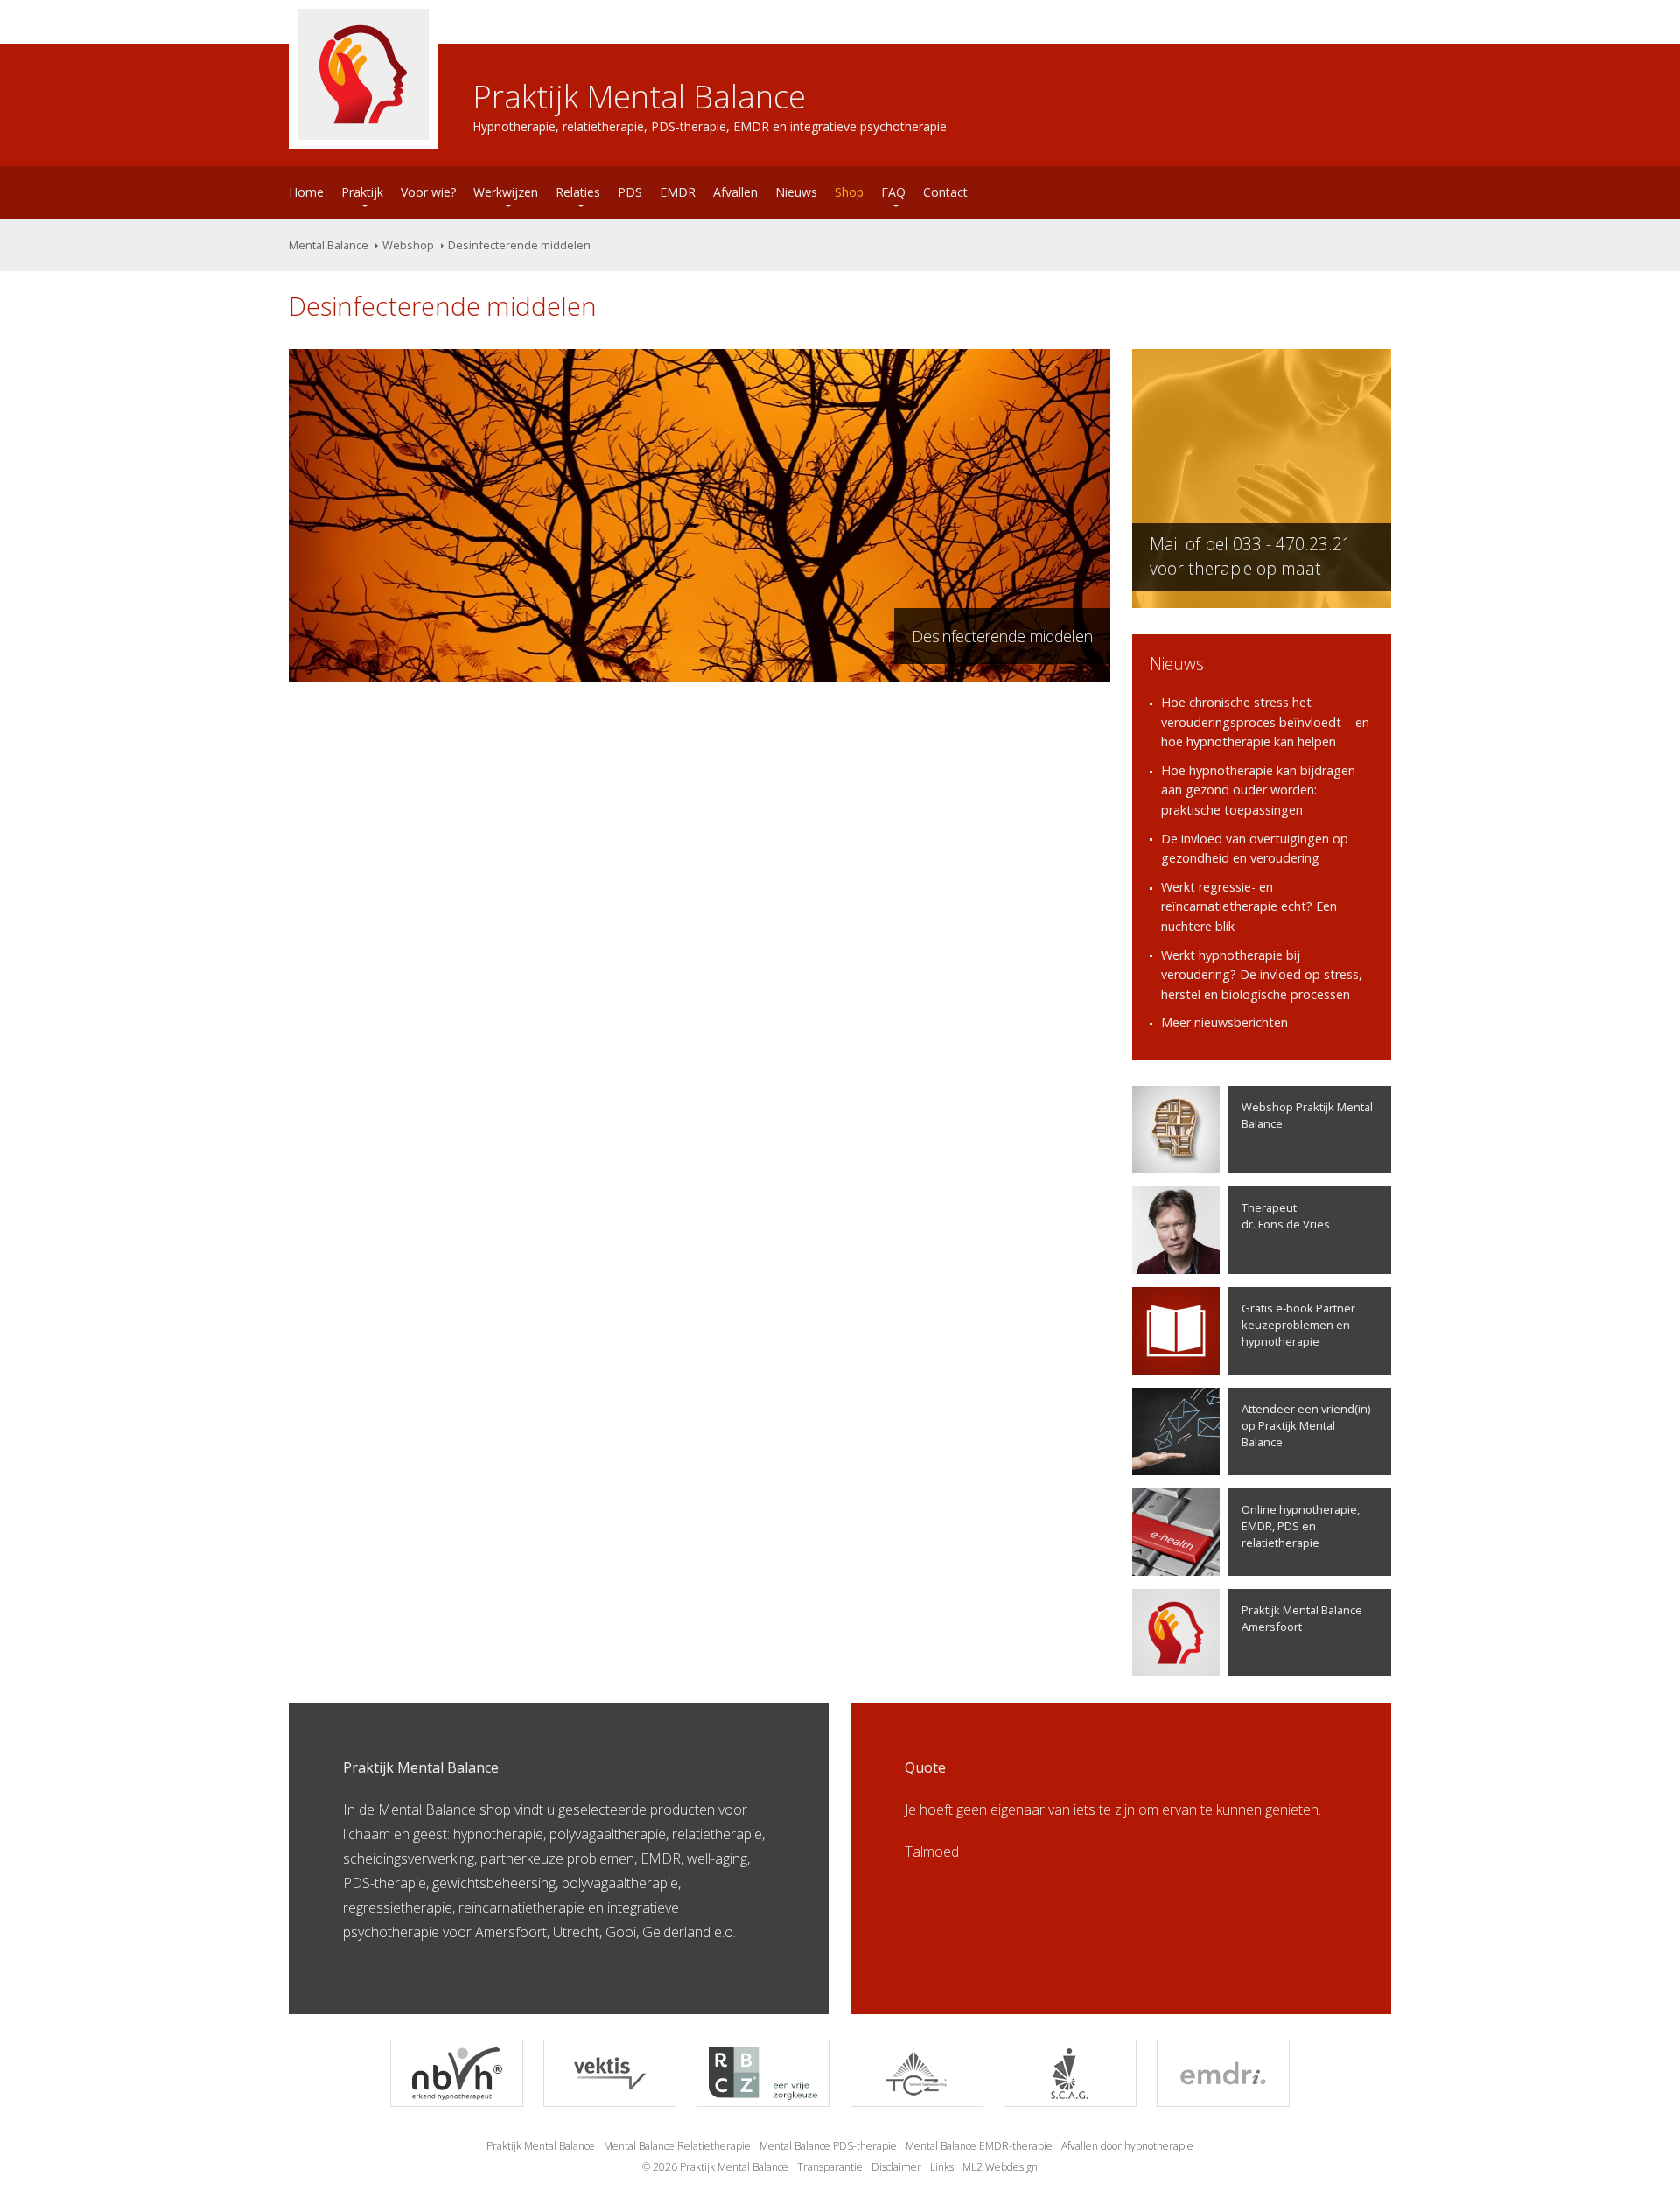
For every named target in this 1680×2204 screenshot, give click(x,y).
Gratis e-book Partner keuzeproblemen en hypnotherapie (1298, 1325)
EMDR (678, 192)
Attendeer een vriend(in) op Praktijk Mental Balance (1306, 1425)
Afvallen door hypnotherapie (1127, 2146)
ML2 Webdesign (1000, 2167)
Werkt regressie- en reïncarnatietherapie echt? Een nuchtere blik (1249, 906)
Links (942, 2167)
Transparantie (830, 2167)
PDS (630, 192)
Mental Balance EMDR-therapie (979, 2146)
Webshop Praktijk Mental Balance (1307, 1115)
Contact (945, 192)
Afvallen (735, 192)
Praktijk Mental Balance (541, 2146)
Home (306, 192)
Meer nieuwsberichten (1225, 1022)
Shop (849, 192)
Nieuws (796, 192)
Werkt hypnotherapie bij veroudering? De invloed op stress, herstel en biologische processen (1262, 975)
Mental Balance (329, 245)
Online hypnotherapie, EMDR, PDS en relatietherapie (1301, 1526)
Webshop (408, 245)
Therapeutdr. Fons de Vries (1286, 1216)
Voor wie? (428, 192)
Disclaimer (896, 2167)
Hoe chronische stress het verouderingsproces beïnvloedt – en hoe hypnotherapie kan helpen (1265, 722)
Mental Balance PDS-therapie (828, 2146)
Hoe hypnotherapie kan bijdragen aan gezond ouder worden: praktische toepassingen (1258, 790)
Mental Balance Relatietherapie (677, 2146)
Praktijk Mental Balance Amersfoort (1302, 1618)
